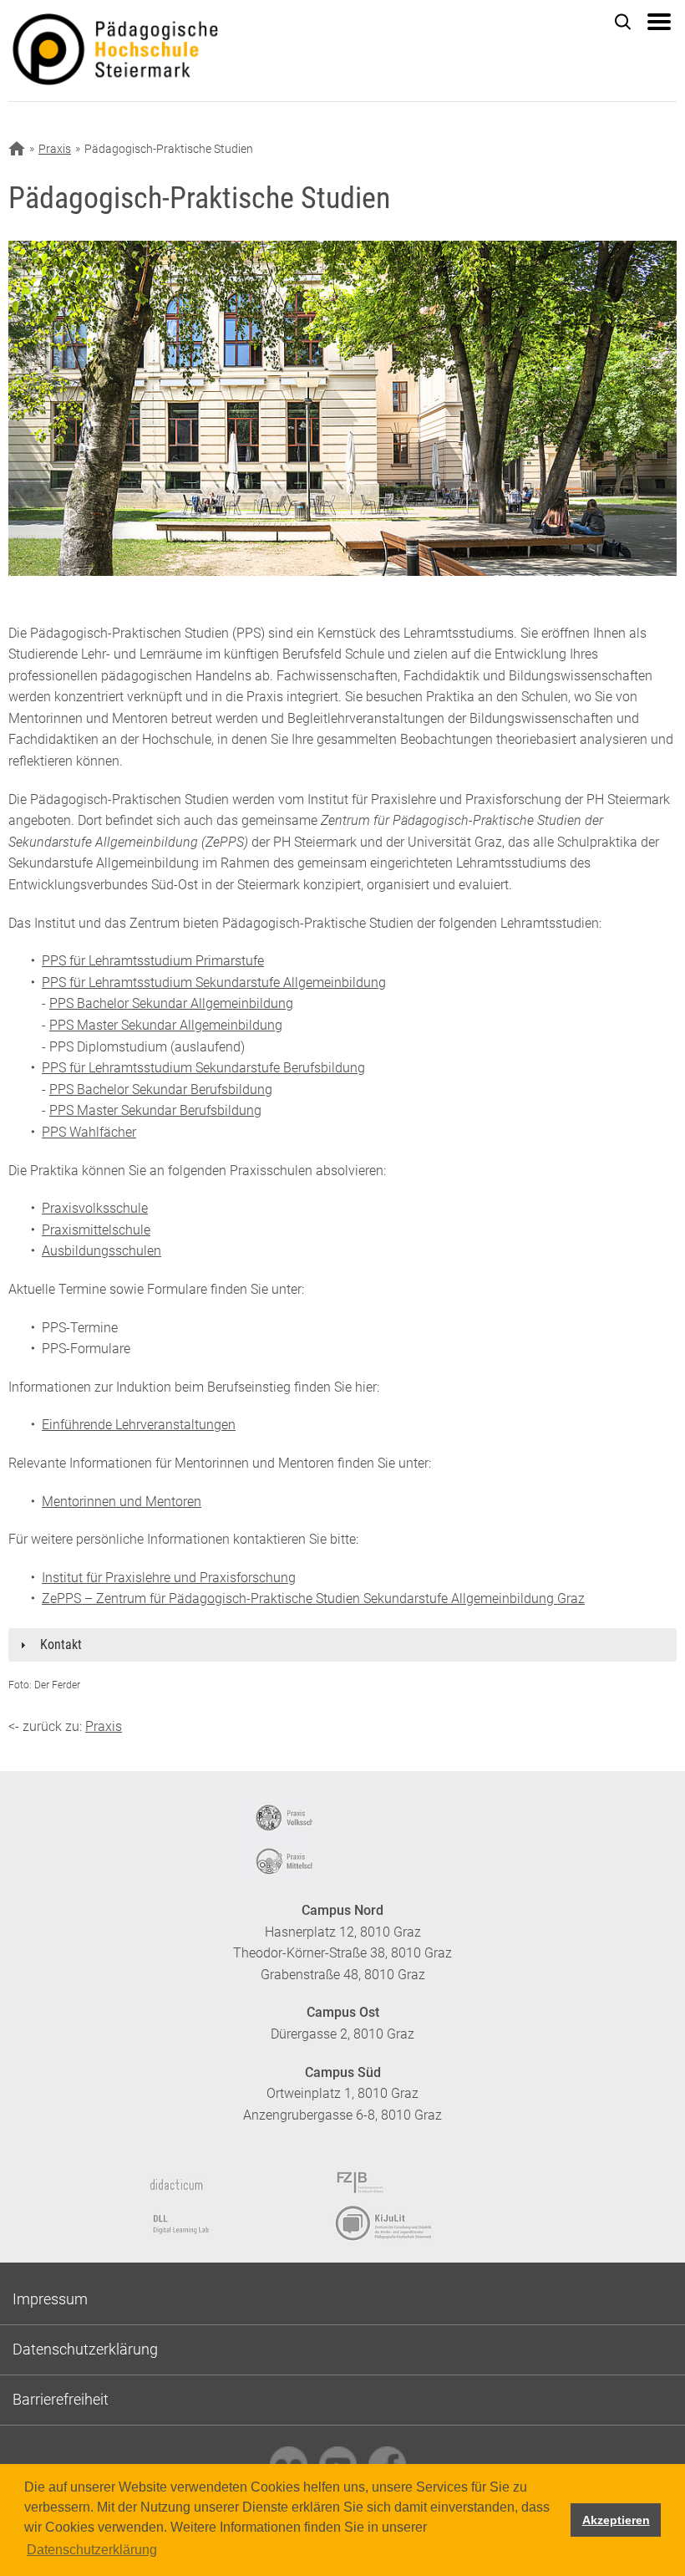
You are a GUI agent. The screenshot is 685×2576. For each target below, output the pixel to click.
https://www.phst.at (184, 51)
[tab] (342, 1645)
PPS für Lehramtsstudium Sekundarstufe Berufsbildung (203, 1068)
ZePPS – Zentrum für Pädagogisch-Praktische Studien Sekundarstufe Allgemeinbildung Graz (313, 1599)
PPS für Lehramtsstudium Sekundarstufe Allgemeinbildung (214, 983)
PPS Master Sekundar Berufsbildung (155, 1110)
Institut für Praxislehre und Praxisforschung (169, 1578)
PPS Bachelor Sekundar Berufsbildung (161, 1089)
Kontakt (61, 1644)
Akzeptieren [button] (616, 2520)
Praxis (55, 149)
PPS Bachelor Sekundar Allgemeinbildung (171, 1003)
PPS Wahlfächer (89, 1132)
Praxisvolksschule (95, 1208)
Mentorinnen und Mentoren (122, 1502)
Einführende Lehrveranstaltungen (139, 1425)
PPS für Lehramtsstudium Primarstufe (153, 961)
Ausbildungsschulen (101, 1251)
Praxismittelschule (96, 1230)
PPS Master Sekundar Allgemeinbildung (166, 1025)
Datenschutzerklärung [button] (92, 2550)
